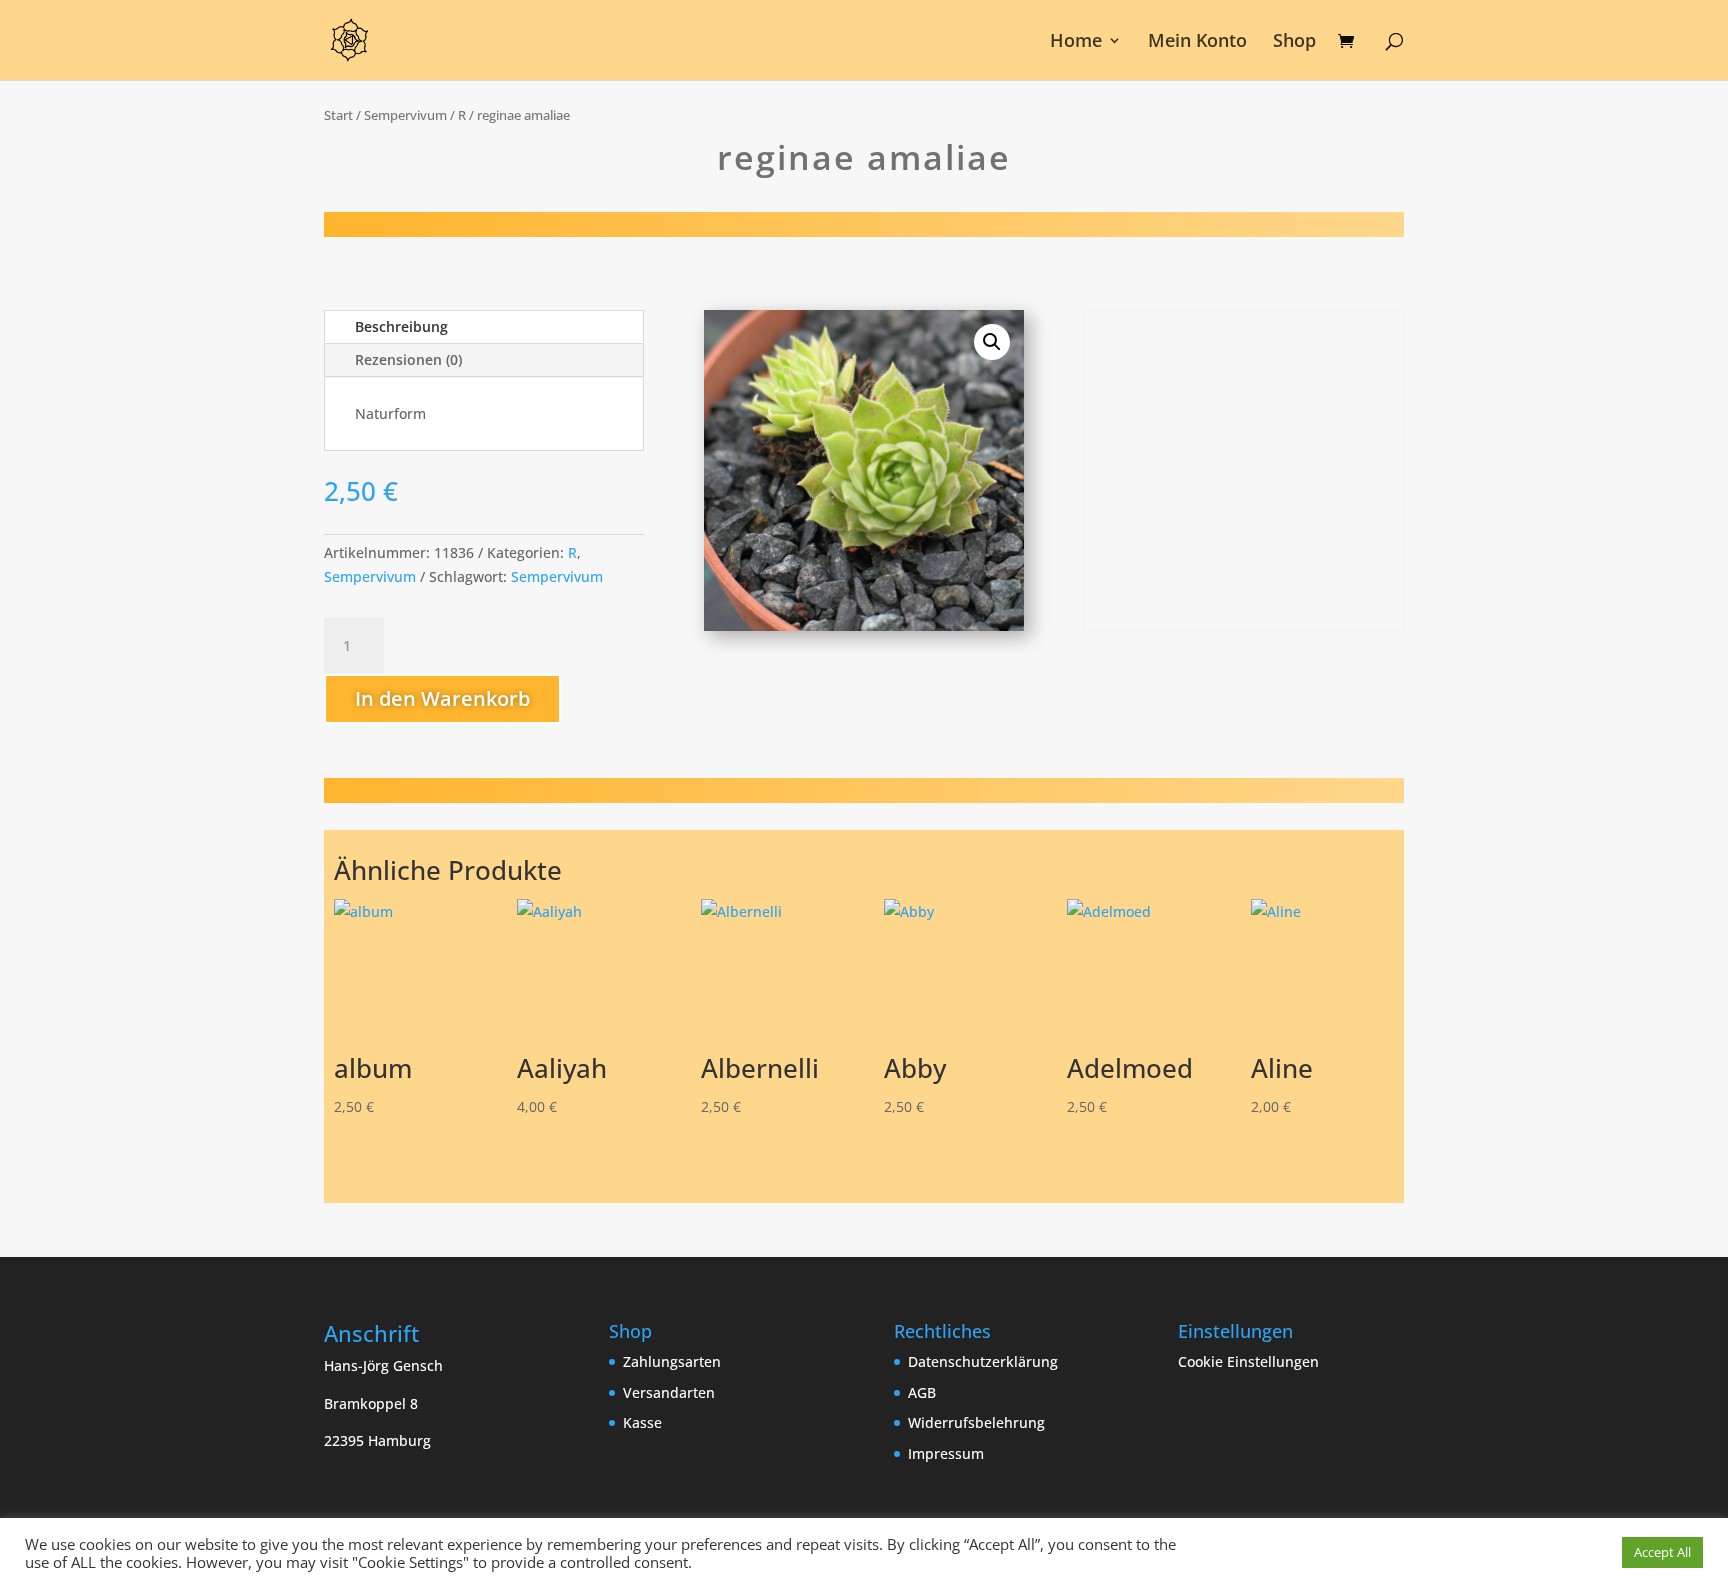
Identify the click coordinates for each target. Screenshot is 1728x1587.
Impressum (946, 1453)
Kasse (642, 1422)
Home (1076, 42)
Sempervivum (405, 115)
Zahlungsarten (672, 1361)
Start (338, 115)
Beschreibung (401, 326)
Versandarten (669, 1392)
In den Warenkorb (442, 698)
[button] (992, 342)
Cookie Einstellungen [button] (1248, 1361)
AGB (922, 1392)
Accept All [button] (1662, 1552)
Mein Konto (1197, 42)
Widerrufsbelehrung (976, 1422)
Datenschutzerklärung (983, 1361)
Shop (1294, 42)
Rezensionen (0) (408, 359)
